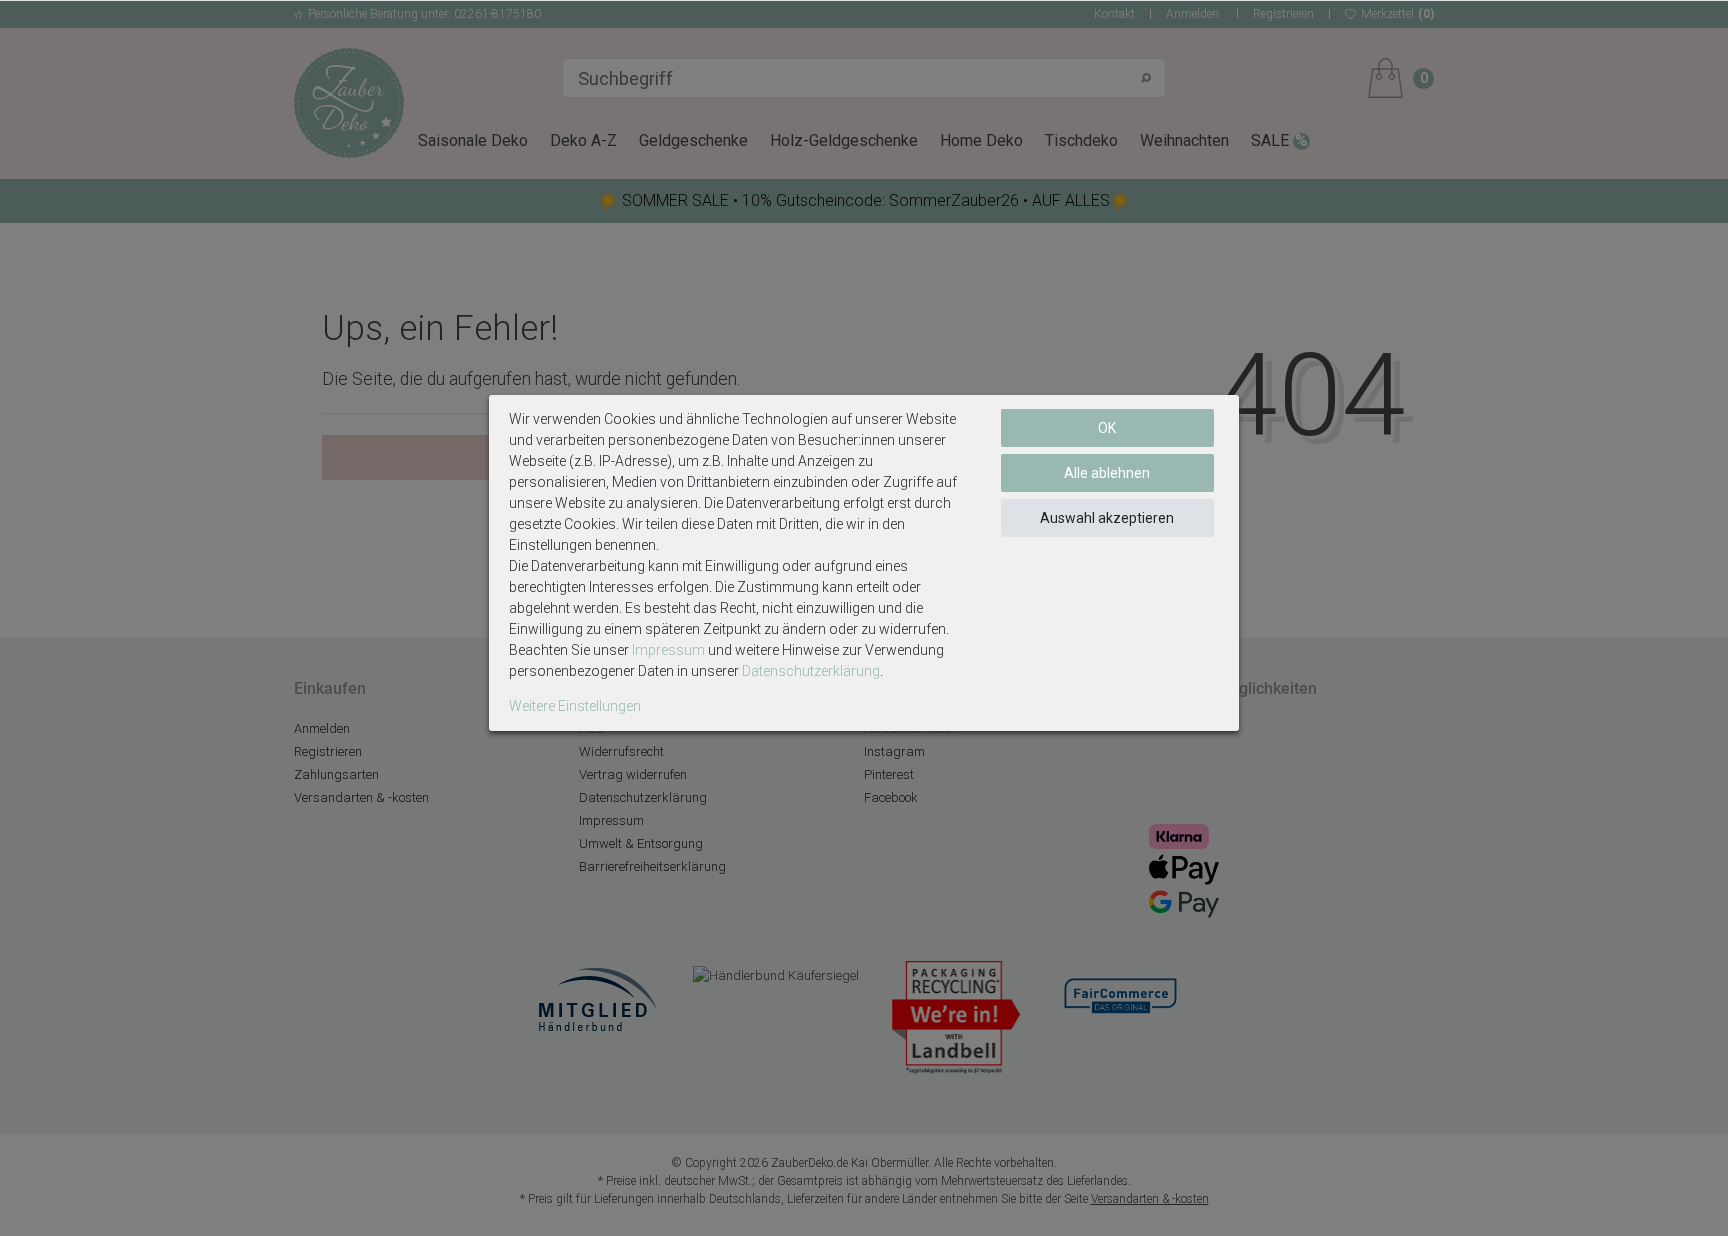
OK (1107, 428)
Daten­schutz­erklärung (811, 671)
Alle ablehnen (1107, 473)
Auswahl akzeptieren (1107, 518)
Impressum (668, 650)
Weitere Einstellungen (575, 706)
